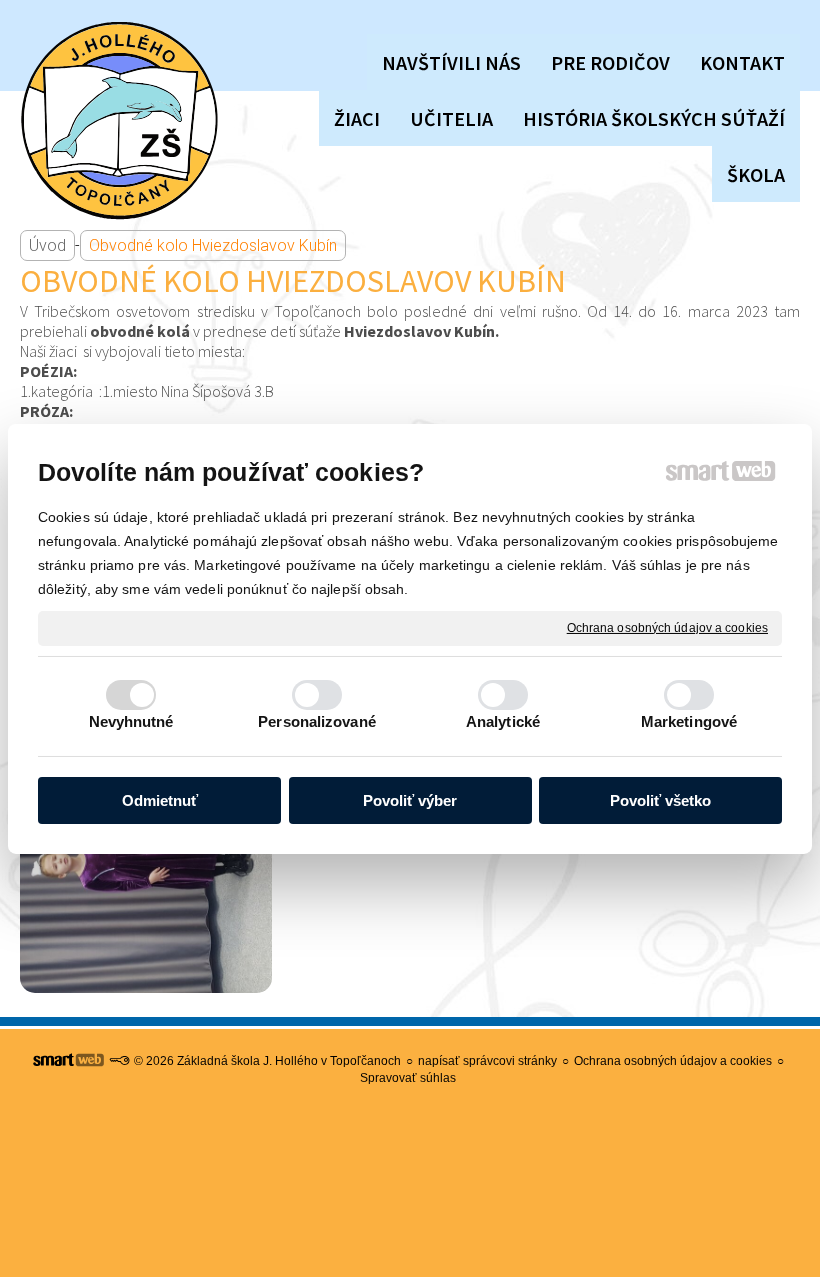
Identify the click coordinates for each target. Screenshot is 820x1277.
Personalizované (317, 721)
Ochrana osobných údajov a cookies (667, 627)
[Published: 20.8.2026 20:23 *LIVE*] (119, 1061)
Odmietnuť (160, 800)
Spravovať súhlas (408, 1078)
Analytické (503, 721)
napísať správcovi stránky (487, 1061)
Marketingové (689, 721)
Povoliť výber (410, 800)
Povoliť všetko (660, 800)
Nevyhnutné (131, 721)
